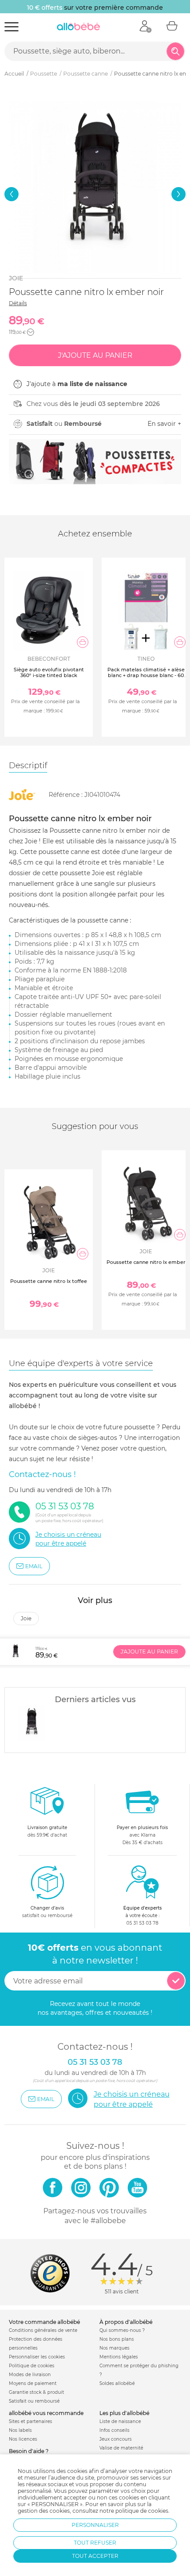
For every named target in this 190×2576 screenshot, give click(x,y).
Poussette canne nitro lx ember (146, 1262)
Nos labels (20, 2430)
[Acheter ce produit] (83, 642)
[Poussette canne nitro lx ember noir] (31, 1723)
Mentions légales (119, 2357)
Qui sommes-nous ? (122, 2330)
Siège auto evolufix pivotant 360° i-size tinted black (49, 672)
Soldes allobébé (117, 2383)
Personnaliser (95, 2525)
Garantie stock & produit (36, 2392)
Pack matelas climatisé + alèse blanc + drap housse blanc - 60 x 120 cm (146, 675)
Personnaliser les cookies (37, 2357)
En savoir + (164, 424)
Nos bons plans (117, 2339)
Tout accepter (95, 2556)
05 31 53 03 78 (142, 1923)
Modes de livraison (30, 2375)
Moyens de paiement (33, 2383)
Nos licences (23, 2439)
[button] (11, 194)
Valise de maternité (121, 2448)
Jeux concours (116, 2439)
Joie (16, 278)
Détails (18, 303)
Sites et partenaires (30, 2421)
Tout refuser (95, 2543)
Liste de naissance (120, 2421)
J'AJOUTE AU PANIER (149, 1652)
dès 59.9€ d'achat (47, 1831)
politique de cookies (142, 2511)
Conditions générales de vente (43, 2330)
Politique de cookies (32, 2366)
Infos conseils (114, 2430)
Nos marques (114, 2348)
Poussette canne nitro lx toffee (49, 1281)
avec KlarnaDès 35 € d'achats (142, 1835)
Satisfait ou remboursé (34, 2401)
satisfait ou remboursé (47, 1912)
